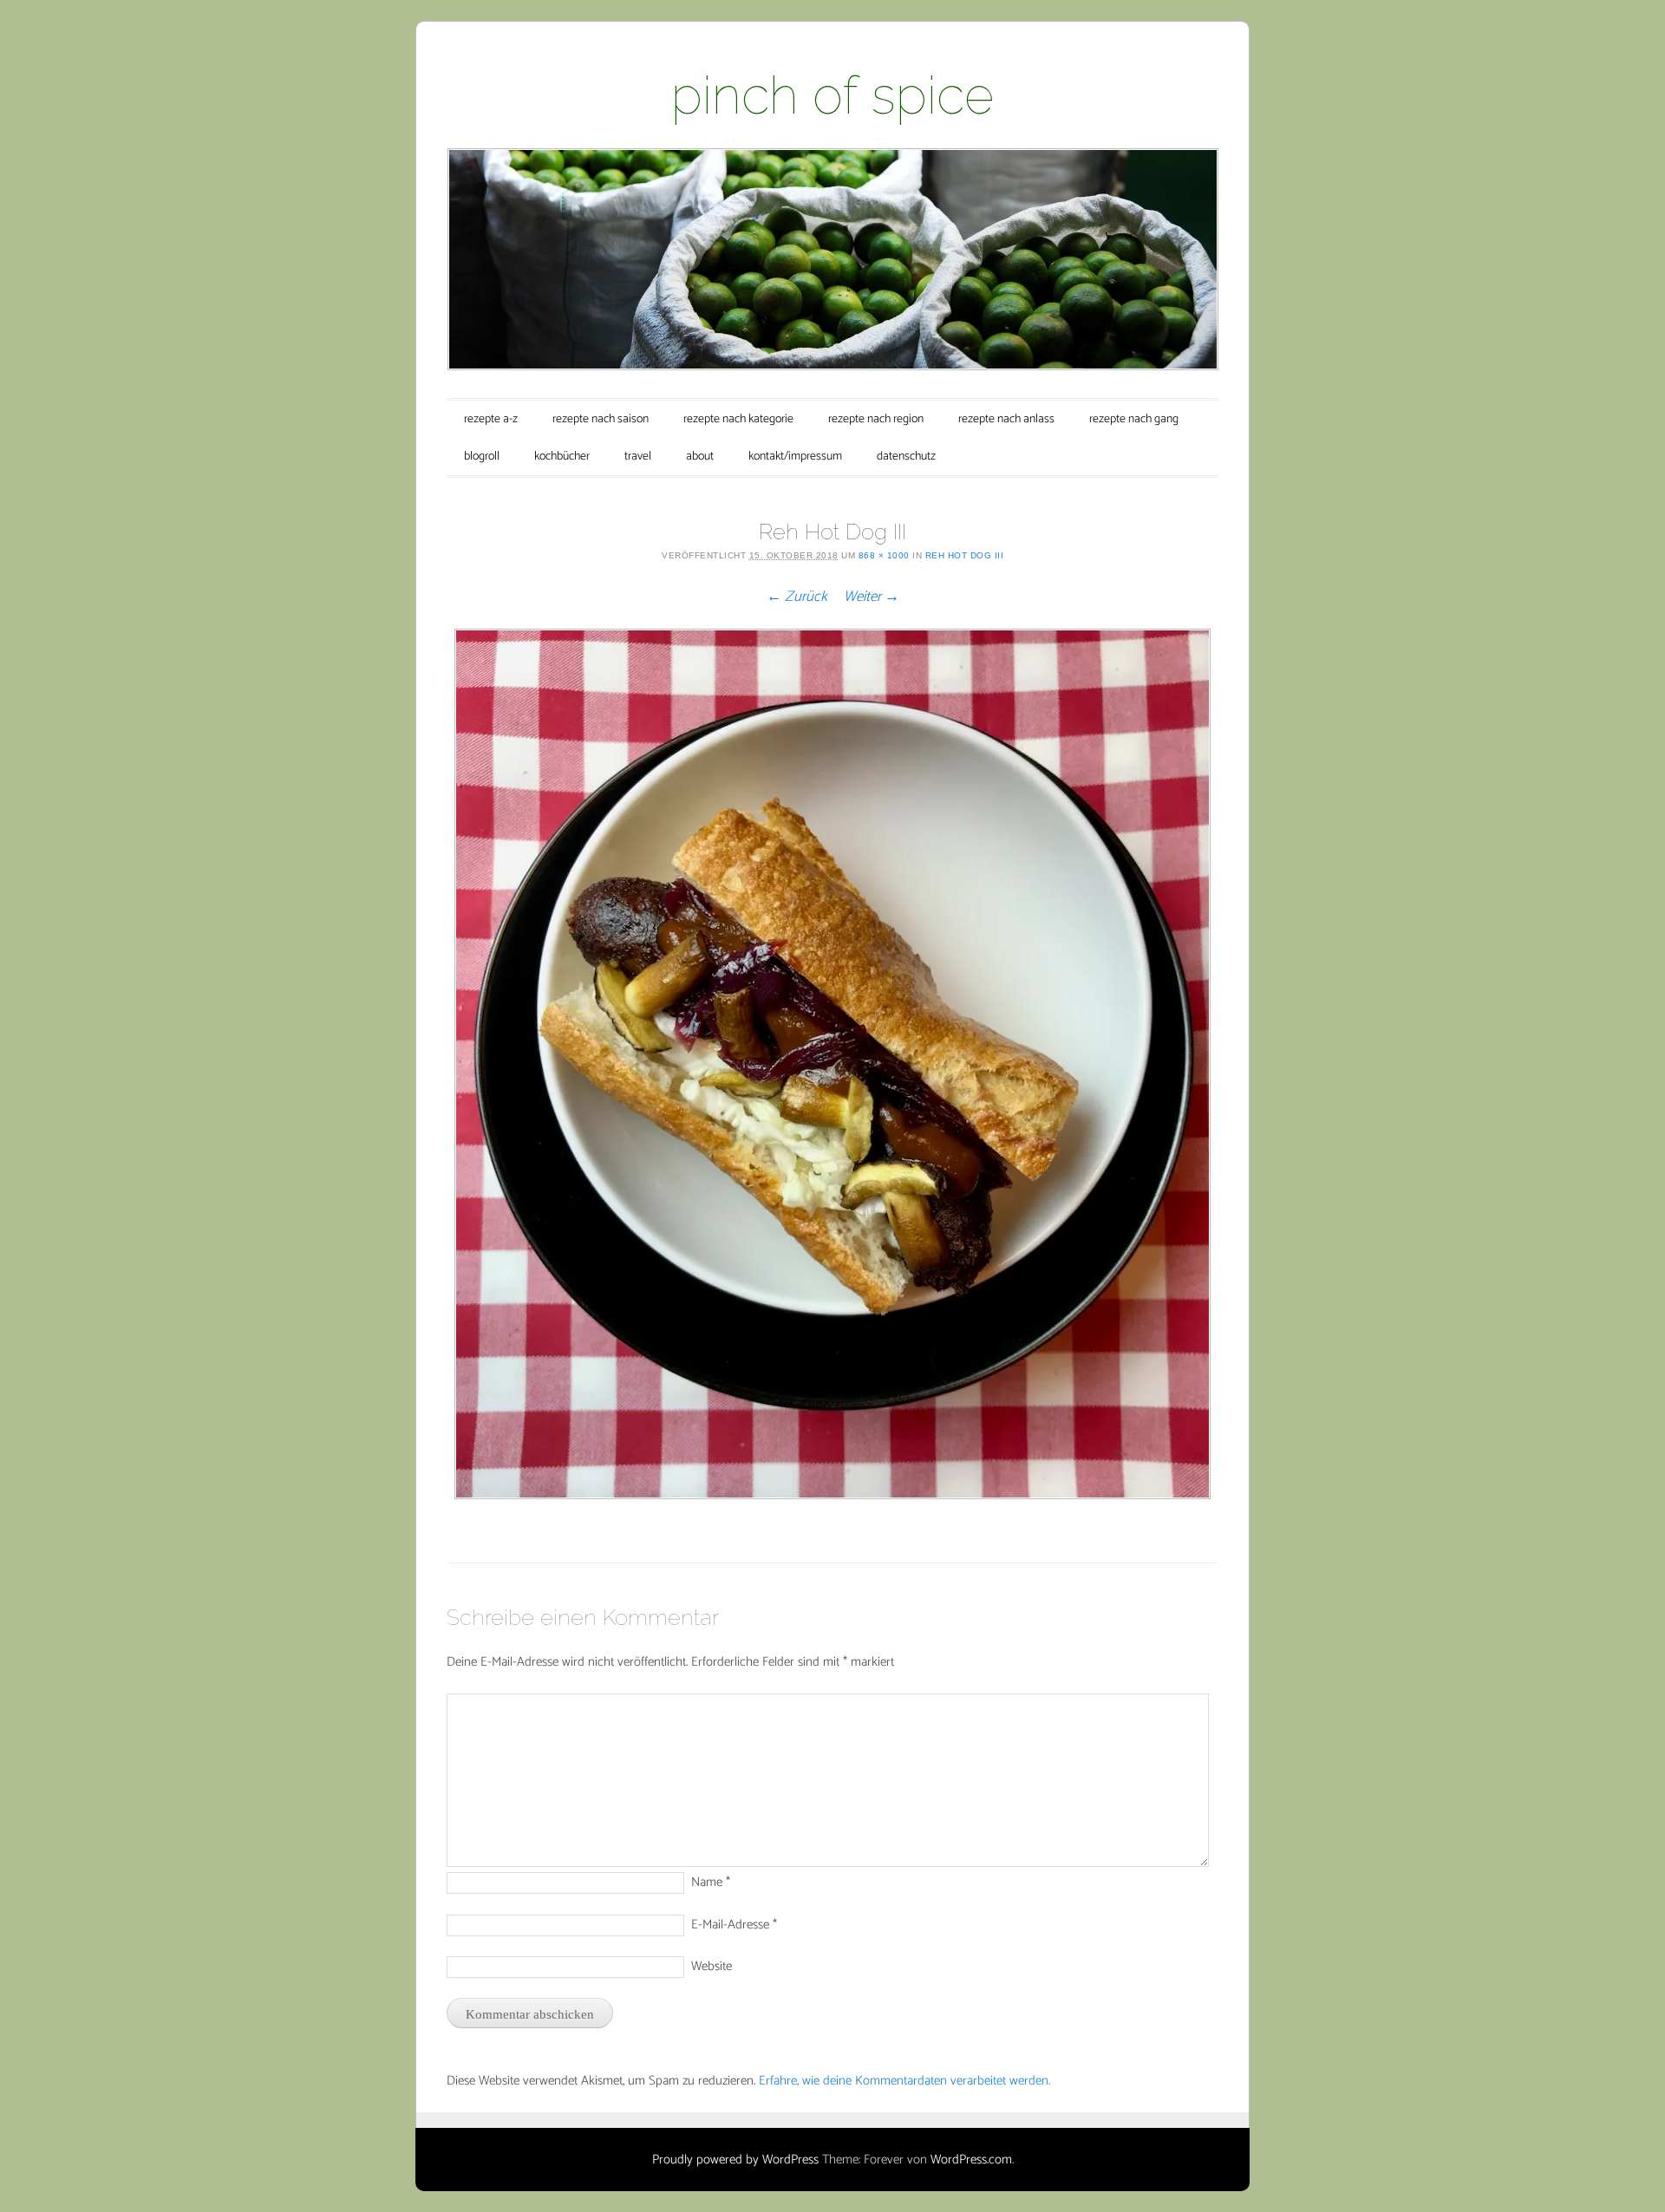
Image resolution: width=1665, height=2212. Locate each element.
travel (638, 457)
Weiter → (872, 597)
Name (711, 1882)
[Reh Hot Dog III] (832, 1064)
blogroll (482, 457)
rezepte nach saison (601, 419)
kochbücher (562, 457)
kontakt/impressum (795, 457)
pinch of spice (832, 95)
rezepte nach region (876, 419)
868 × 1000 (884, 555)
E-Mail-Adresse (734, 1925)
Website (712, 1966)
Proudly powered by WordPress (735, 2160)
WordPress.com (971, 2160)
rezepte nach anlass (1006, 419)
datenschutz (906, 457)
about (700, 457)
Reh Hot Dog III (965, 555)
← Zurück (797, 597)
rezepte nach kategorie (738, 419)
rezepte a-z (491, 419)
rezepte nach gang (1134, 419)
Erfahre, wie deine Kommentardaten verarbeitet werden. (904, 2081)
